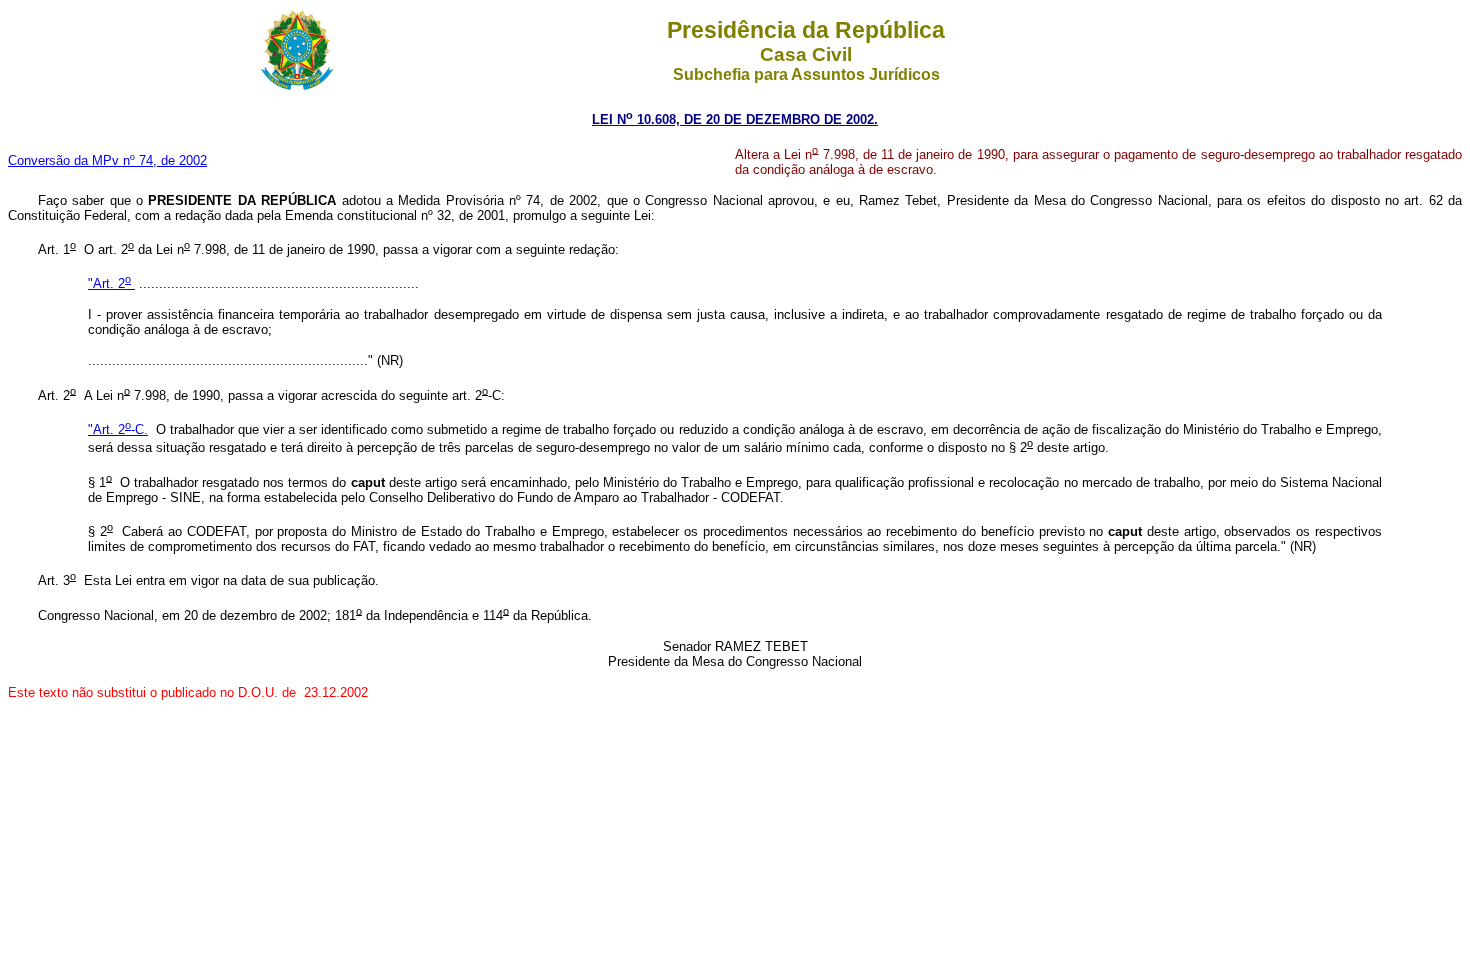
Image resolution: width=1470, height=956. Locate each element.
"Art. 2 (109, 283)
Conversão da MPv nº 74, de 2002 (107, 160)
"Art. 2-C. (118, 429)
